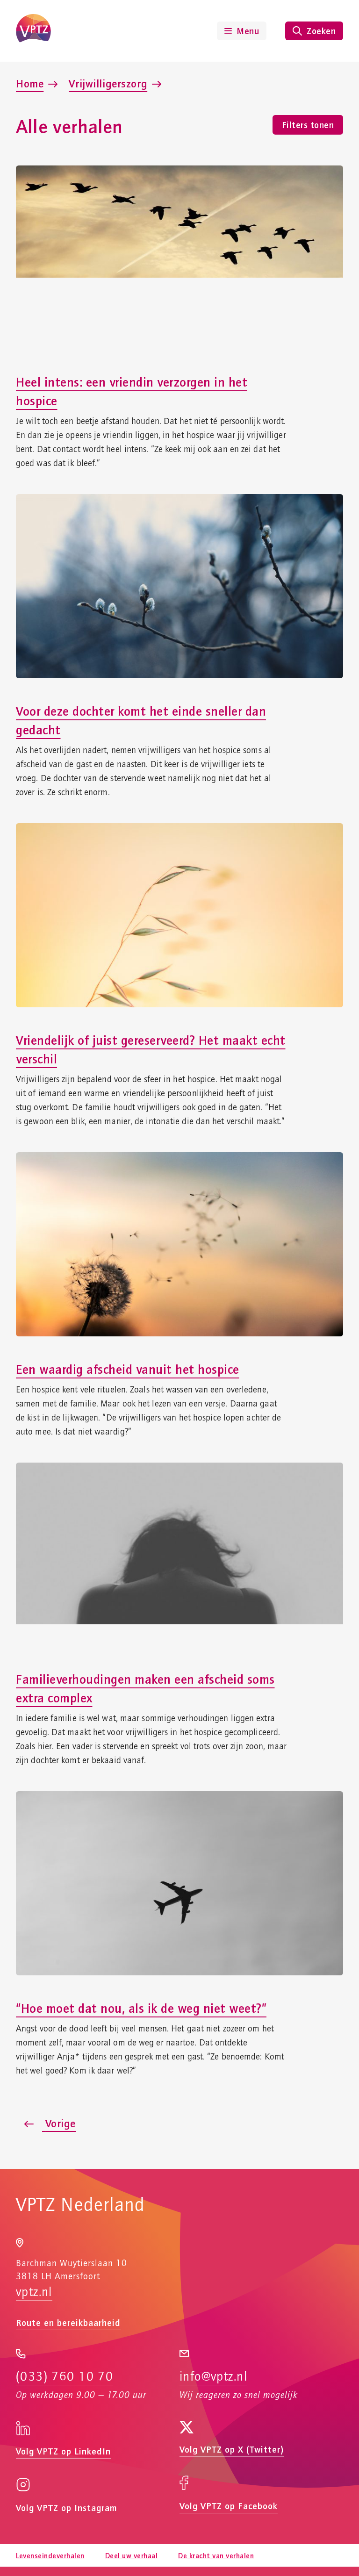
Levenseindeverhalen (50, 2555)
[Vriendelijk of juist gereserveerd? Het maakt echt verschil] (179, 915)
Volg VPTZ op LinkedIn (63, 2451)
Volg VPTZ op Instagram (66, 2508)
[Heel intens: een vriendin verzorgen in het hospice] (179, 258)
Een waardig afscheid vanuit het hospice (128, 1369)
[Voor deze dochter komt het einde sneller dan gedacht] (179, 586)
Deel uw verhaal (132, 2555)
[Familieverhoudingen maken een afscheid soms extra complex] (179, 1555)
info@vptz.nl (213, 2377)
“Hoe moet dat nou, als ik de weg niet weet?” (141, 2008)
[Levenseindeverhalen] (33, 31)
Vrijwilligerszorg (108, 83)
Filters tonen (308, 125)
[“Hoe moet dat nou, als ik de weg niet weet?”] (179, 1883)
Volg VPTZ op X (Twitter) (232, 2449)
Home (30, 83)
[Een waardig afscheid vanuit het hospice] (179, 1244)
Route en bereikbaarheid (68, 2322)
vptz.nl (34, 2292)
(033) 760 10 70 (65, 2377)
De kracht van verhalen (216, 2555)
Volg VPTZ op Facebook (229, 2506)
